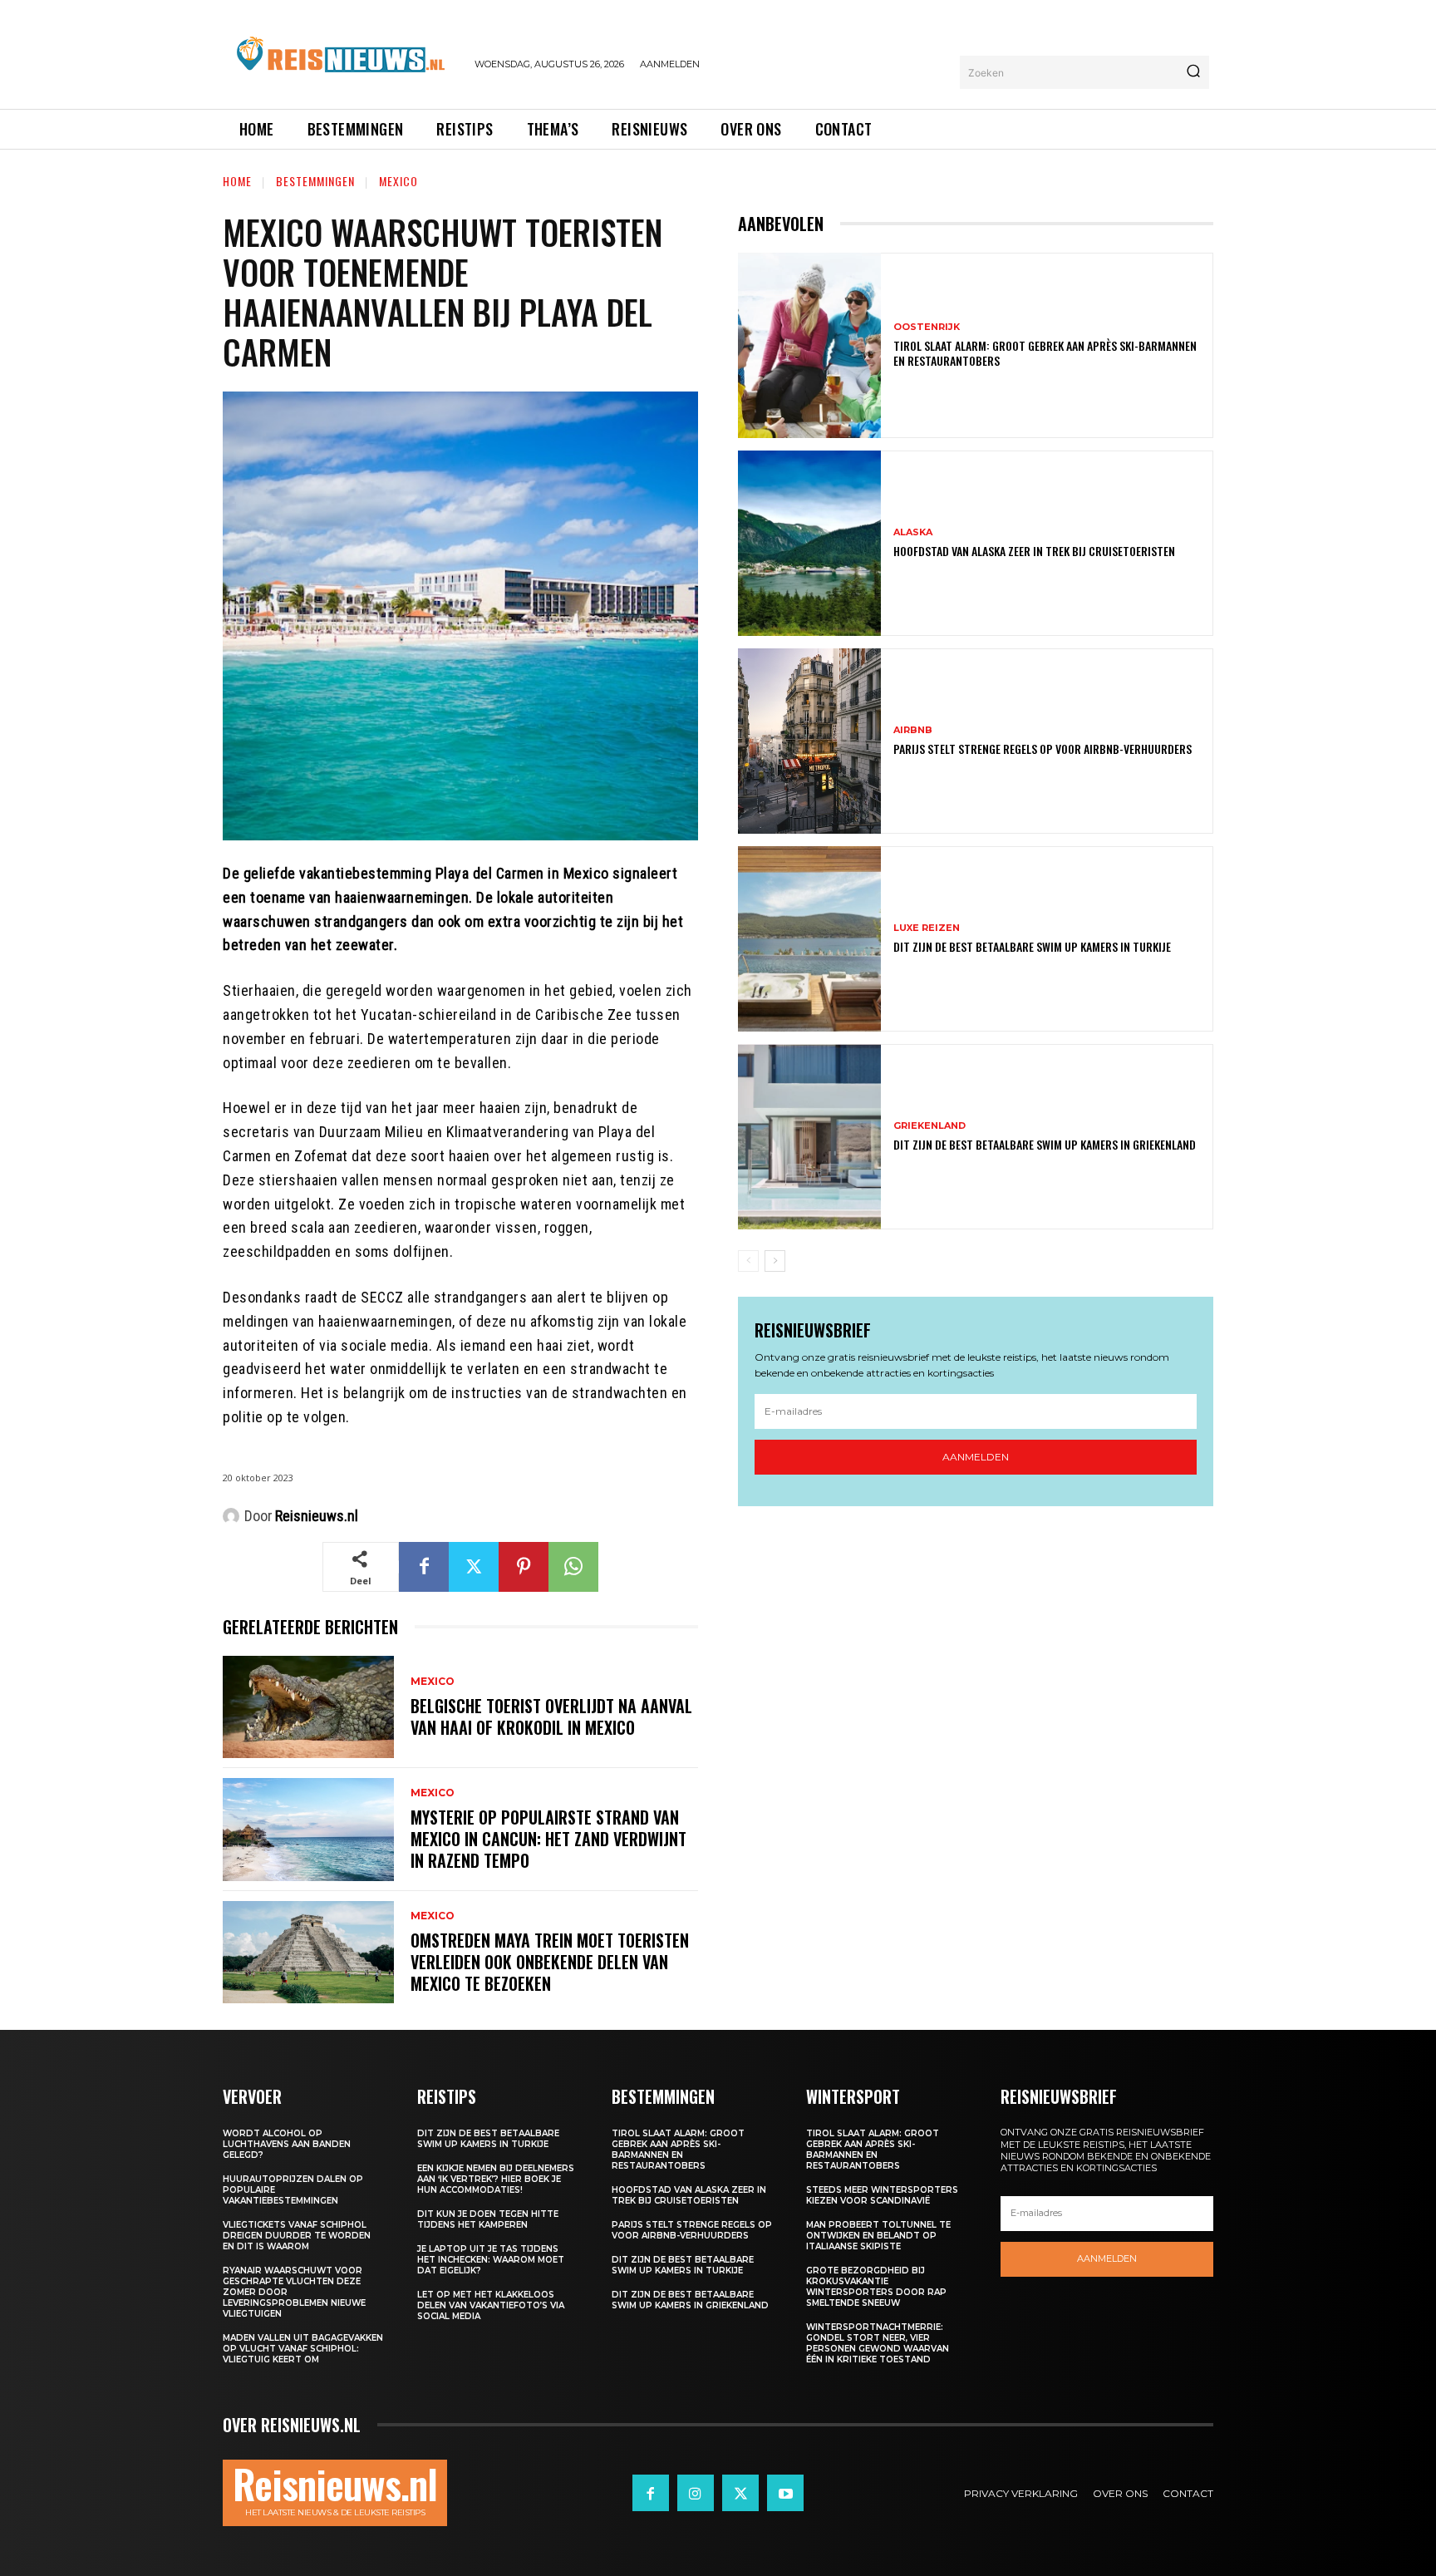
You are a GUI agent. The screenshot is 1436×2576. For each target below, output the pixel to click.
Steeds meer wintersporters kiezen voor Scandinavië (882, 2195)
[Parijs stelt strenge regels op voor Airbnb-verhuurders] (809, 741)
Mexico (398, 181)
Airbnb (913, 730)
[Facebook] (424, 1567)
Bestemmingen (315, 181)
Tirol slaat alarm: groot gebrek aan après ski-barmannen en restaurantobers (1045, 353)
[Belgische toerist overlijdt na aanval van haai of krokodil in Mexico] (308, 1707)
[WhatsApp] (573, 1567)
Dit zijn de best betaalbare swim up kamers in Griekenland (1045, 1144)
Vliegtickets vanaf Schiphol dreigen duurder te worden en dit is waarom (297, 2236)
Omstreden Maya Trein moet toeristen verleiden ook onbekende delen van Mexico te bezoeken (550, 1962)
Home (237, 181)
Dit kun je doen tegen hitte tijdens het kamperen (488, 2219)
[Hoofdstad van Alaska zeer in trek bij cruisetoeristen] (809, 543)
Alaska (913, 532)
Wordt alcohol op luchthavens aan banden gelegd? (287, 2144)
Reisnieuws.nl (317, 1516)
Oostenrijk (927, 327)
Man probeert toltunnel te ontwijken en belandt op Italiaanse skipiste (878, 2236)
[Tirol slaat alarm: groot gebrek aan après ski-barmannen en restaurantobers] (809, 345)
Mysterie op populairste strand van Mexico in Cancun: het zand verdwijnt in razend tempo (548, 1839)
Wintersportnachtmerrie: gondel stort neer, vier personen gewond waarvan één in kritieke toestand (878, 2343)
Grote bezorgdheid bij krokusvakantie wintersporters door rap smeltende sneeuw (876, 2287)
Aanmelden (976, 1457)
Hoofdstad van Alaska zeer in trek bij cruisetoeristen (1034, 551)
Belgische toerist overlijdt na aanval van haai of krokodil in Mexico (551, 1717)
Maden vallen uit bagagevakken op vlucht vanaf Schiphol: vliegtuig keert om (303, 2349)
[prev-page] (748, 1261)
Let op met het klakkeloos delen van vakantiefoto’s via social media (491, 2305)
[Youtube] (785, 2493)
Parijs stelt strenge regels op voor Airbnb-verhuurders (1043, 749)
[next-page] (775, 1261)
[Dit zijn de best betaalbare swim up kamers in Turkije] (809, 939)
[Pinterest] (524, 1567)
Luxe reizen (927, 928)
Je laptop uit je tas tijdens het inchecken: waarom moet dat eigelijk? (491, 2260)
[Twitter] (474, 1567)
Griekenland (929, 1126)
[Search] (1193, 72)
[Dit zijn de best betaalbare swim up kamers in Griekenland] (809, 1137)
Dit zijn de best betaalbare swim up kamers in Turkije (1032, 946)
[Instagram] (696, 2493)
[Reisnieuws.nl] (234, 1516)
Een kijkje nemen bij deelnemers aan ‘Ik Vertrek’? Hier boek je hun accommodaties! (496, 2179)
